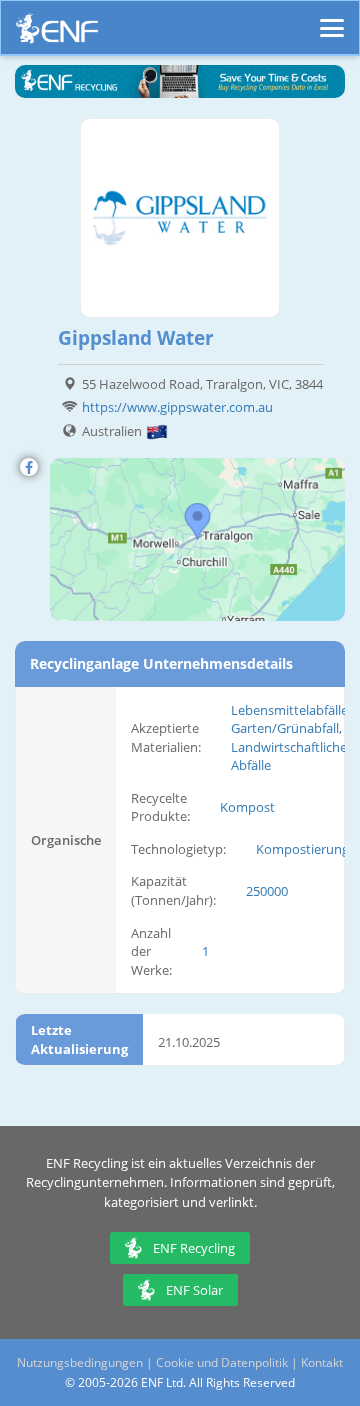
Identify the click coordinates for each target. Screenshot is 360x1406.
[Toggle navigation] (332, 19)
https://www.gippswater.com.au (177, 407)
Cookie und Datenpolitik (222, 1362)
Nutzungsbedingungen (80, 1362)
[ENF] (57, 33)
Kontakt (322, 1362)
